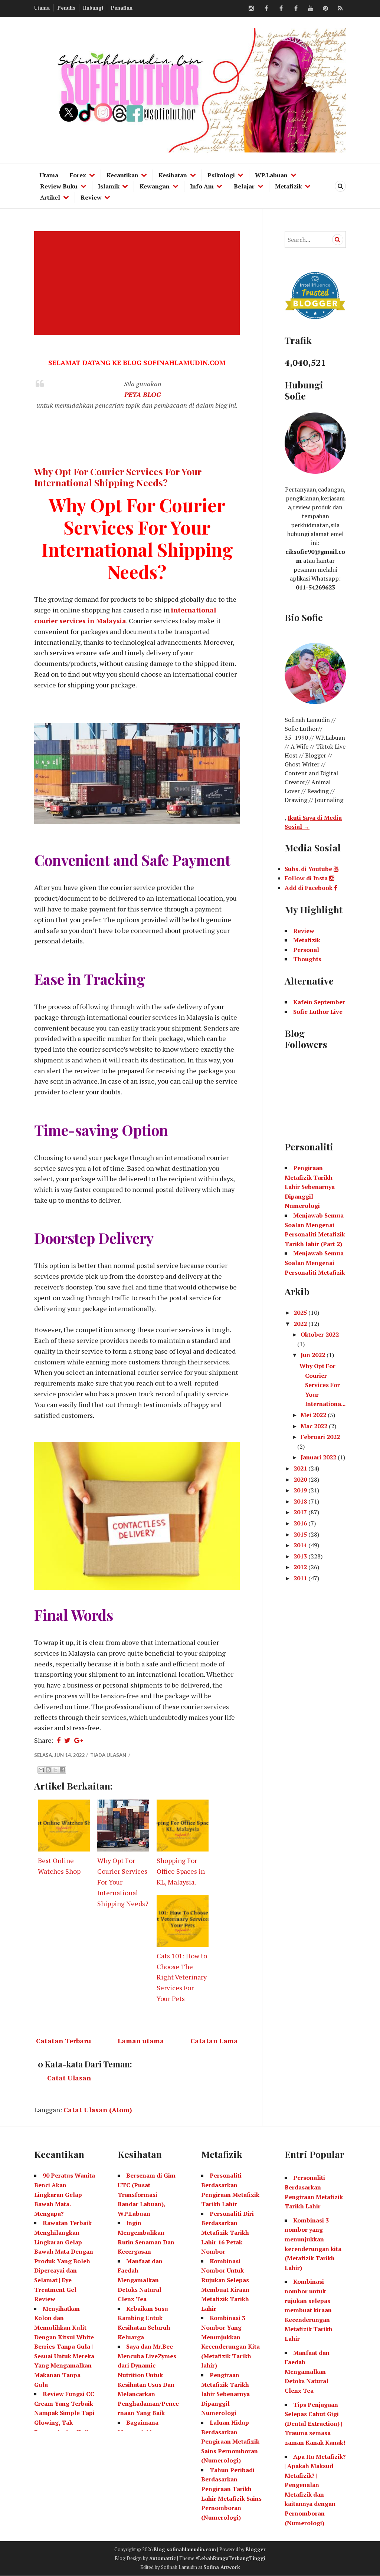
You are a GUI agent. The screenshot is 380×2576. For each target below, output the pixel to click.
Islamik (109, 186)
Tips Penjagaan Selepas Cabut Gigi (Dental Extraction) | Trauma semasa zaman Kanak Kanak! (315, 2424)
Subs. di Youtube (309, 869)
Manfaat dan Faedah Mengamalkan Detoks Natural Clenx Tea (140, 2280)
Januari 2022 (319, 1457)
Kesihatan (173, 175)
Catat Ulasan (69, 2078)
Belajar (244, 186)
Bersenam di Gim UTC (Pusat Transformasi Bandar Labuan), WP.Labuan (147, 2194)
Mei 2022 (314, 1415)
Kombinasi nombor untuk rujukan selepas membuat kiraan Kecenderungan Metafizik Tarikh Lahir (309, 2310)
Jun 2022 (314, 1355)
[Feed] (340, 9)
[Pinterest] (325, 9)
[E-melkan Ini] (41, 1770)
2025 (301, 1312)
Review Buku (59, 186)
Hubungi (93, 8)
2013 (301, 1556)
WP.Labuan (271, 175)
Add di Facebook (309, 888)
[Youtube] (311, 9)
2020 (301, 1479)
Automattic (163, 2558)
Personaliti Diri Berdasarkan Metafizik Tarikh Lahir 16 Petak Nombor (227, 2232)
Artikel (50, 197)
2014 (301, 1545)
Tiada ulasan (109, 1755)
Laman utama (141, 2041)
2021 (301, 1468)
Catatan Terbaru (63, 2041)
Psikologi (221, 175)
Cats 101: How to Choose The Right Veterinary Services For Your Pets (182, 1977)
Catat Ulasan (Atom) (98, 2110)
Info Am (202, 186)
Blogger (256, 2549)
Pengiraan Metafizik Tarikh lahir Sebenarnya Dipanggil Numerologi (225, 2394)
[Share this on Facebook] (59, 1740)
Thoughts (307, 959)
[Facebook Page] (296, 9)
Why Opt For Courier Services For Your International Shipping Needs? (118, 477)
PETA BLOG (143, 394)
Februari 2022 (320, 1437)
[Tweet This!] (67, 1740)
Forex (78, 175)
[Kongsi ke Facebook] (62, 1770)
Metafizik (289, 186)
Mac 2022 (315, 1426)
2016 (301, 1523)
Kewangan (155, 186)
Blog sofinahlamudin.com (185, 2549)
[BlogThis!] (48, 1770)
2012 (301, 1567)
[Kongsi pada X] (55, 1770)
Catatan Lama (214, 2041)
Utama (42, 8)
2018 (301, 1501)
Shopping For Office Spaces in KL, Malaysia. (181, 1871)
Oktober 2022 (320, 1334)
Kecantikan (122, 175)
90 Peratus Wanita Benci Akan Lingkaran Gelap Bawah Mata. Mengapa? (65, 2194)
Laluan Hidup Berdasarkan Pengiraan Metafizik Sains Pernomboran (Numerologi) (230, 2441)
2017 (301, 1512)
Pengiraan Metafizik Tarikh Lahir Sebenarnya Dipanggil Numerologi (310, 1187)
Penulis (66, 8)
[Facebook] (266, 9)
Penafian (122, 8)
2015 (301, 1534)
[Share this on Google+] (78, 1740)
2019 (301, 1490)
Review (91, 197)
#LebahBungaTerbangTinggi (230, 2558)
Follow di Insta (307, 878)
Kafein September (319, 1002)
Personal (306, 950)
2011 (301, 1578)
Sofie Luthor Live (318, 1012)
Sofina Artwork (222, 2567)
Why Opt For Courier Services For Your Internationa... (322, 1385)
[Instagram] (251, 9)
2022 (301, 1324)
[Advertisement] (138, 283)
